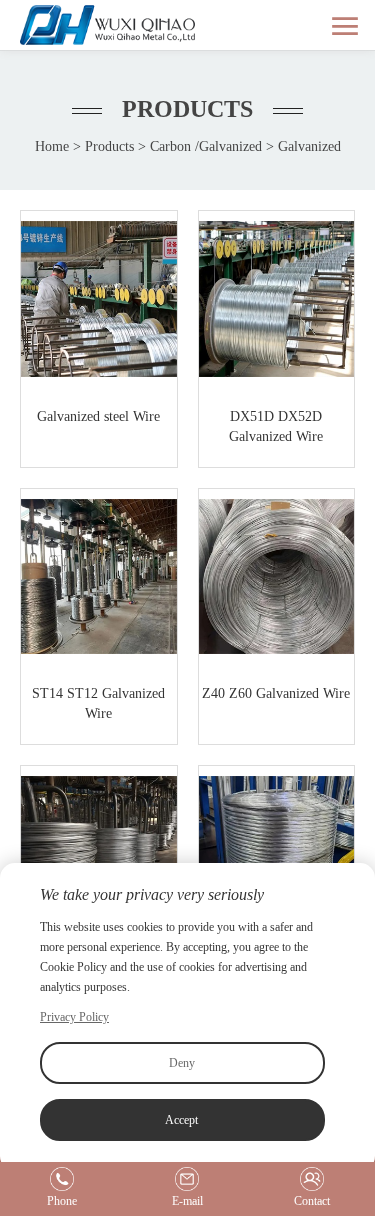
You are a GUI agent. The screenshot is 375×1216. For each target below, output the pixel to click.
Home (52, 146)
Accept (181, 1120)
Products (109, 146)
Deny (182, 1063)
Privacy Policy (74, 1017)
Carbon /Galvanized (206, 146)
